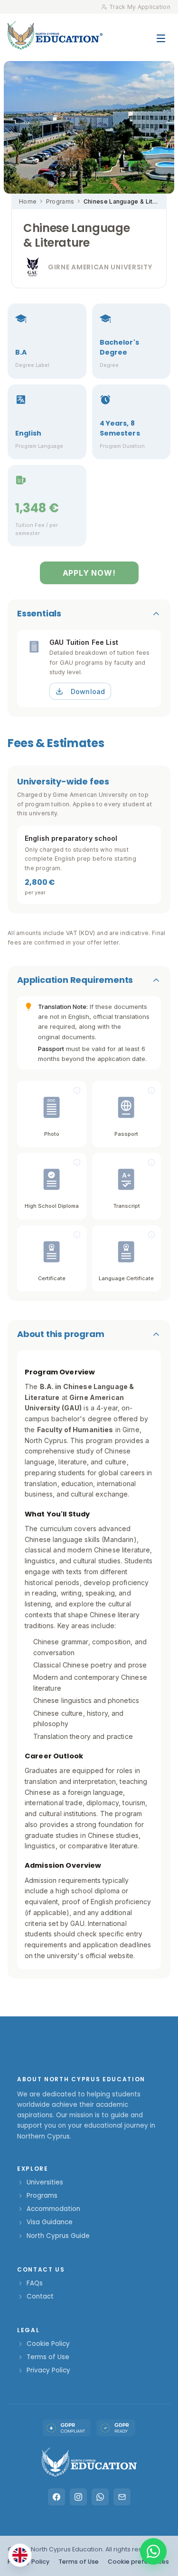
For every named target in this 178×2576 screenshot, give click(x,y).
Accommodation (53, 2209)
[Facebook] (56, 2497)
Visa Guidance (50, 2222)
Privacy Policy (48, 2370)
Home (28, 201)
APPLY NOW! (89, 573)
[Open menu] (161, 34)
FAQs (35, 2283)
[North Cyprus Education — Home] (55, 35)
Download (88, 691)
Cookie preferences (138, 2562)
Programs (60, 201)
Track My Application (140, 7)
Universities (45, 2182)
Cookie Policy (48, 2344)
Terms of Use (48, 2357)
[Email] (122, 2497)
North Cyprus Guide (58, 2236)
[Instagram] (78, 2497)
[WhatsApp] (100, 2497)
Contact (40, 2296)
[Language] (20, 2555)
